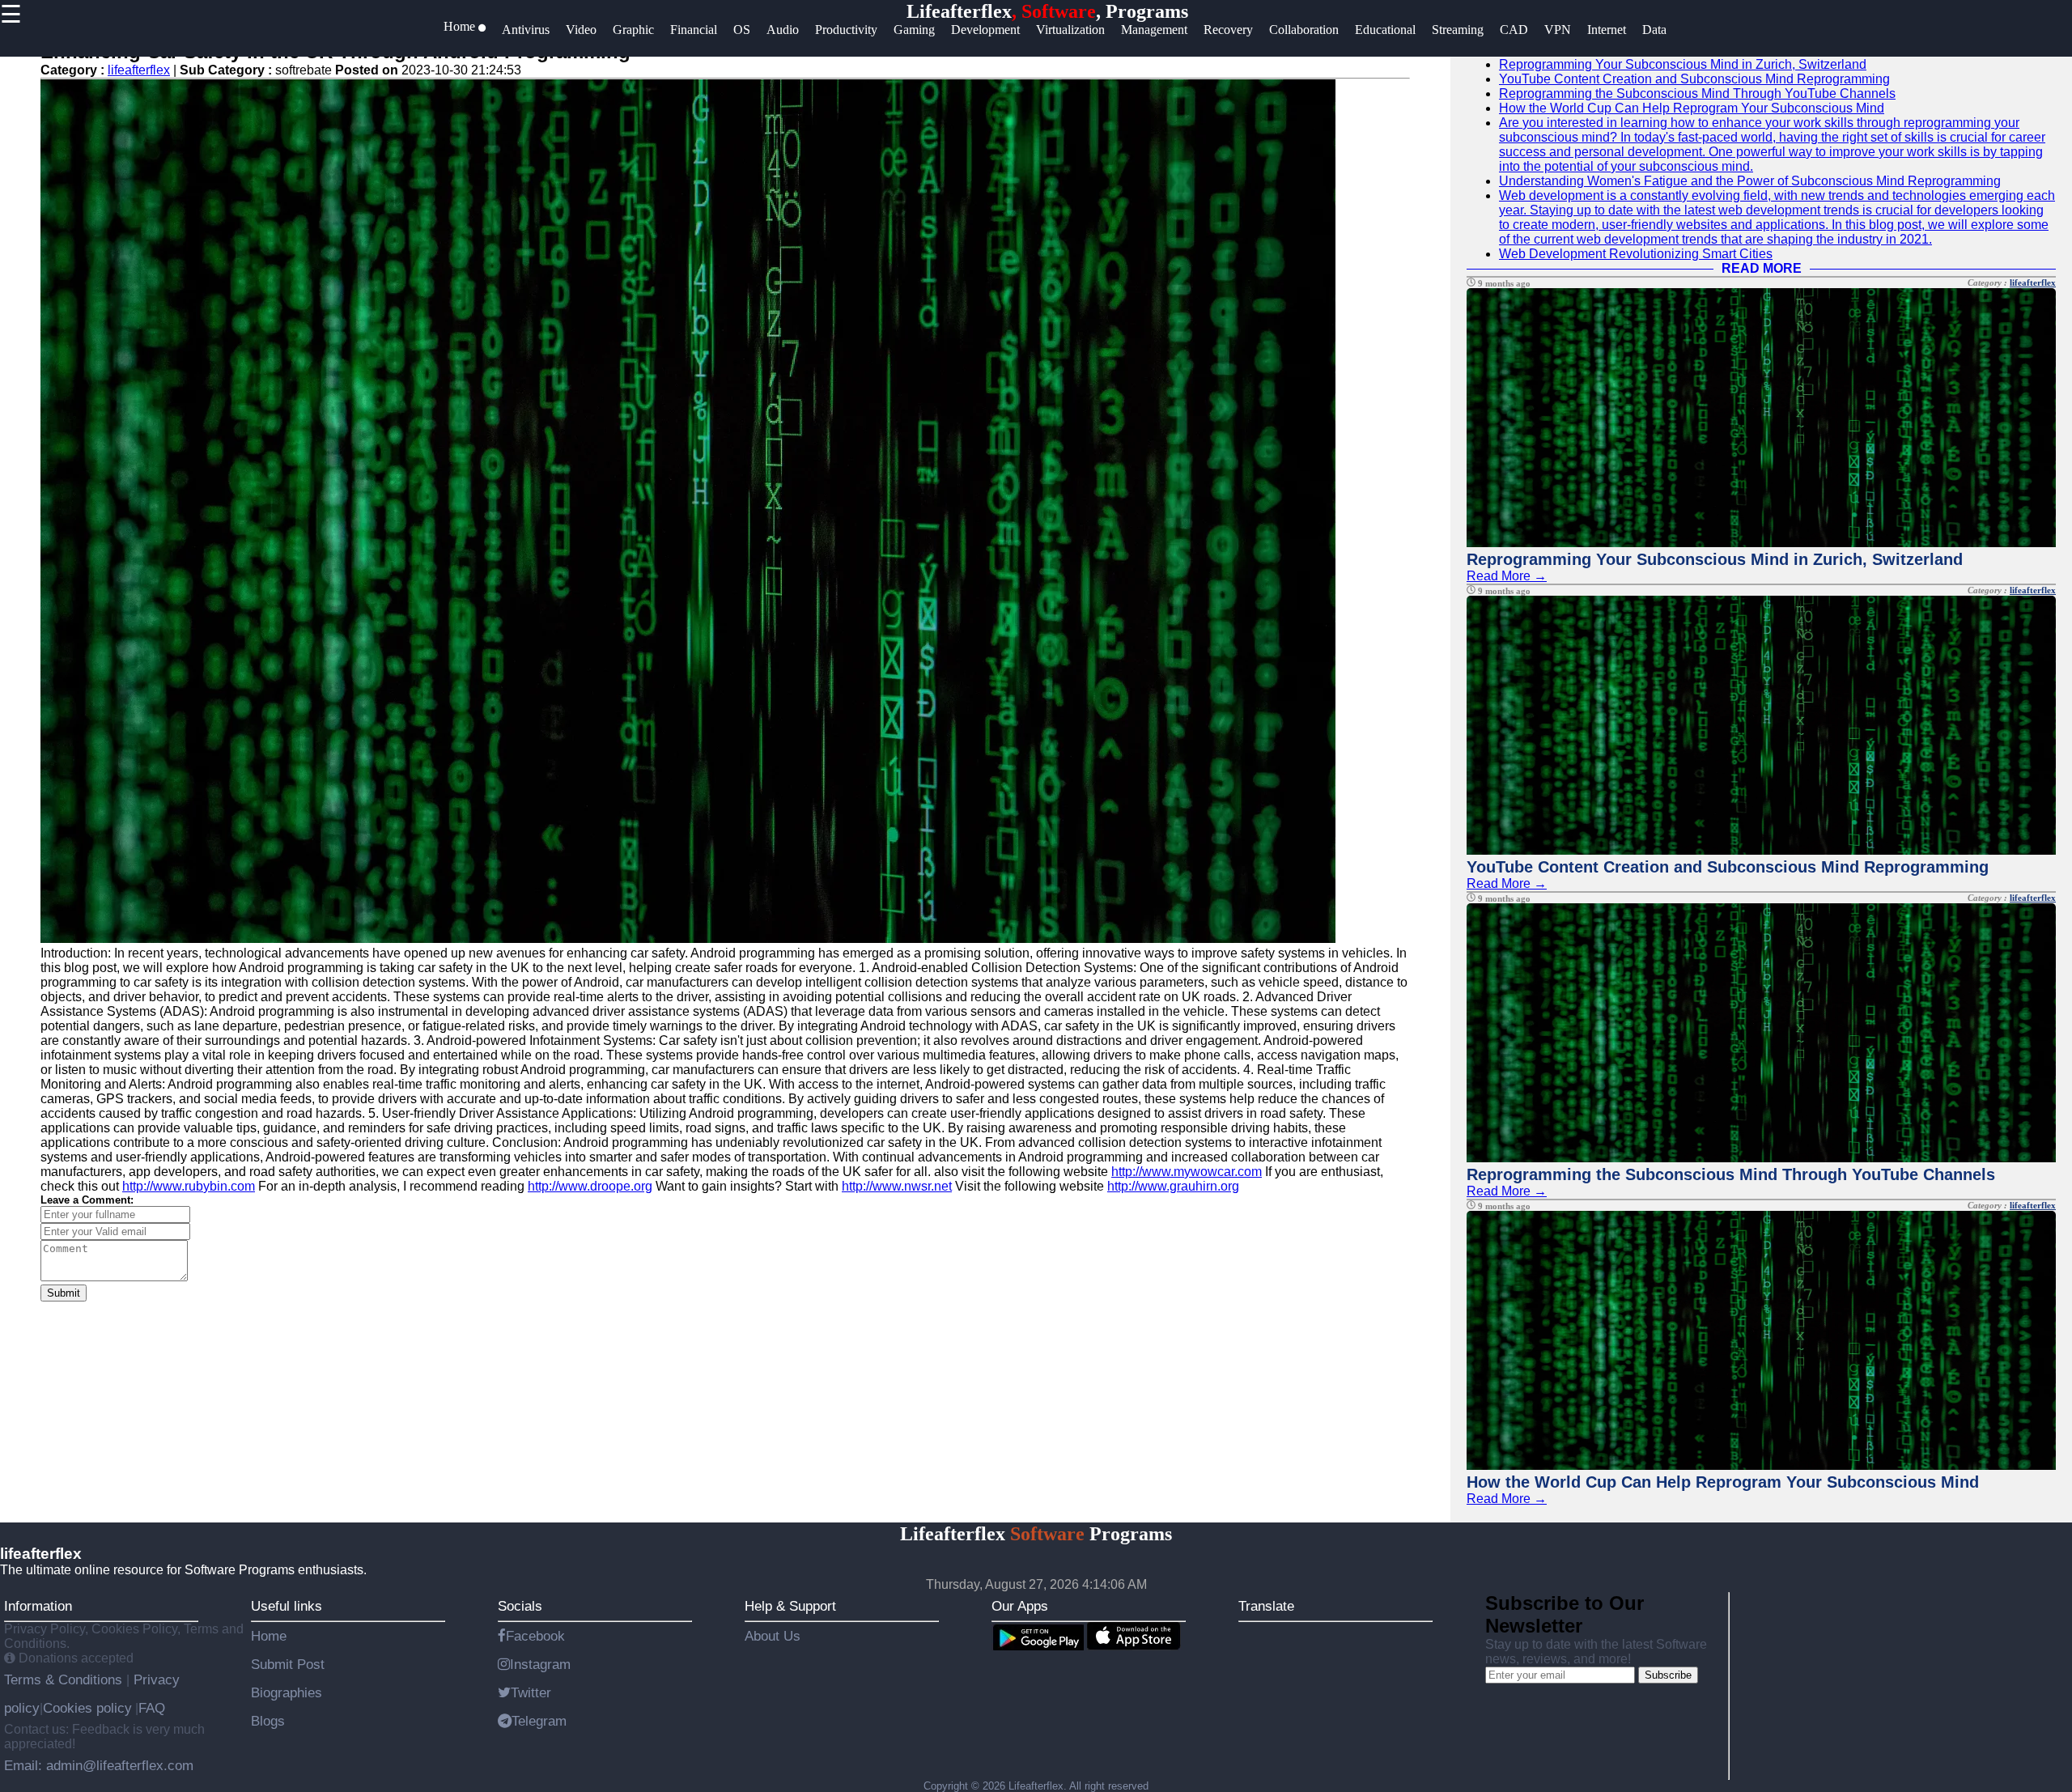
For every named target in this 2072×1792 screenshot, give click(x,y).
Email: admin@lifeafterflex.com (99, 1765)
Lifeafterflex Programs (1036, 1534)
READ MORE (1762, 268)
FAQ (152, 1708)
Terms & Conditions (65, 1679)
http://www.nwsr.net (897, 1186)
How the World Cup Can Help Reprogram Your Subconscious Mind (1692, 108)
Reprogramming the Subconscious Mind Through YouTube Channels (1697, 93)
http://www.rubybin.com (189, 1186)
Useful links (287, 1606)
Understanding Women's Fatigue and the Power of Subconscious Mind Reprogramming (1750, 181)
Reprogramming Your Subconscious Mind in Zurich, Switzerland (1683, 64)
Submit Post (288, 1664)
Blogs (268, 1721)
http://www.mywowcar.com (1187, 1172)
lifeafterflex (139, 70)
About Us (773, 1636)
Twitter (531, 1692)
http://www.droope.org (590, 1186)
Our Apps (1020, 1606)
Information (38, 1606)
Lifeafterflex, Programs (1047, 11)
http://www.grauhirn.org (1173, 1186)
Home (269, 1636)
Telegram (539, 1721)
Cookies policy (87, 1708)
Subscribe (1668, 1675)
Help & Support (790, 1606)
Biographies (287, 1692)
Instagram (540, 1664)
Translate (1266, 1606)
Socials (520, 1606)
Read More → (1507, 576)
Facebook (535, 1636)
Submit (64, 1293)
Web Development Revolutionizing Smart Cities (1636, 254)
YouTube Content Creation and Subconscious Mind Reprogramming (1694, 79)
